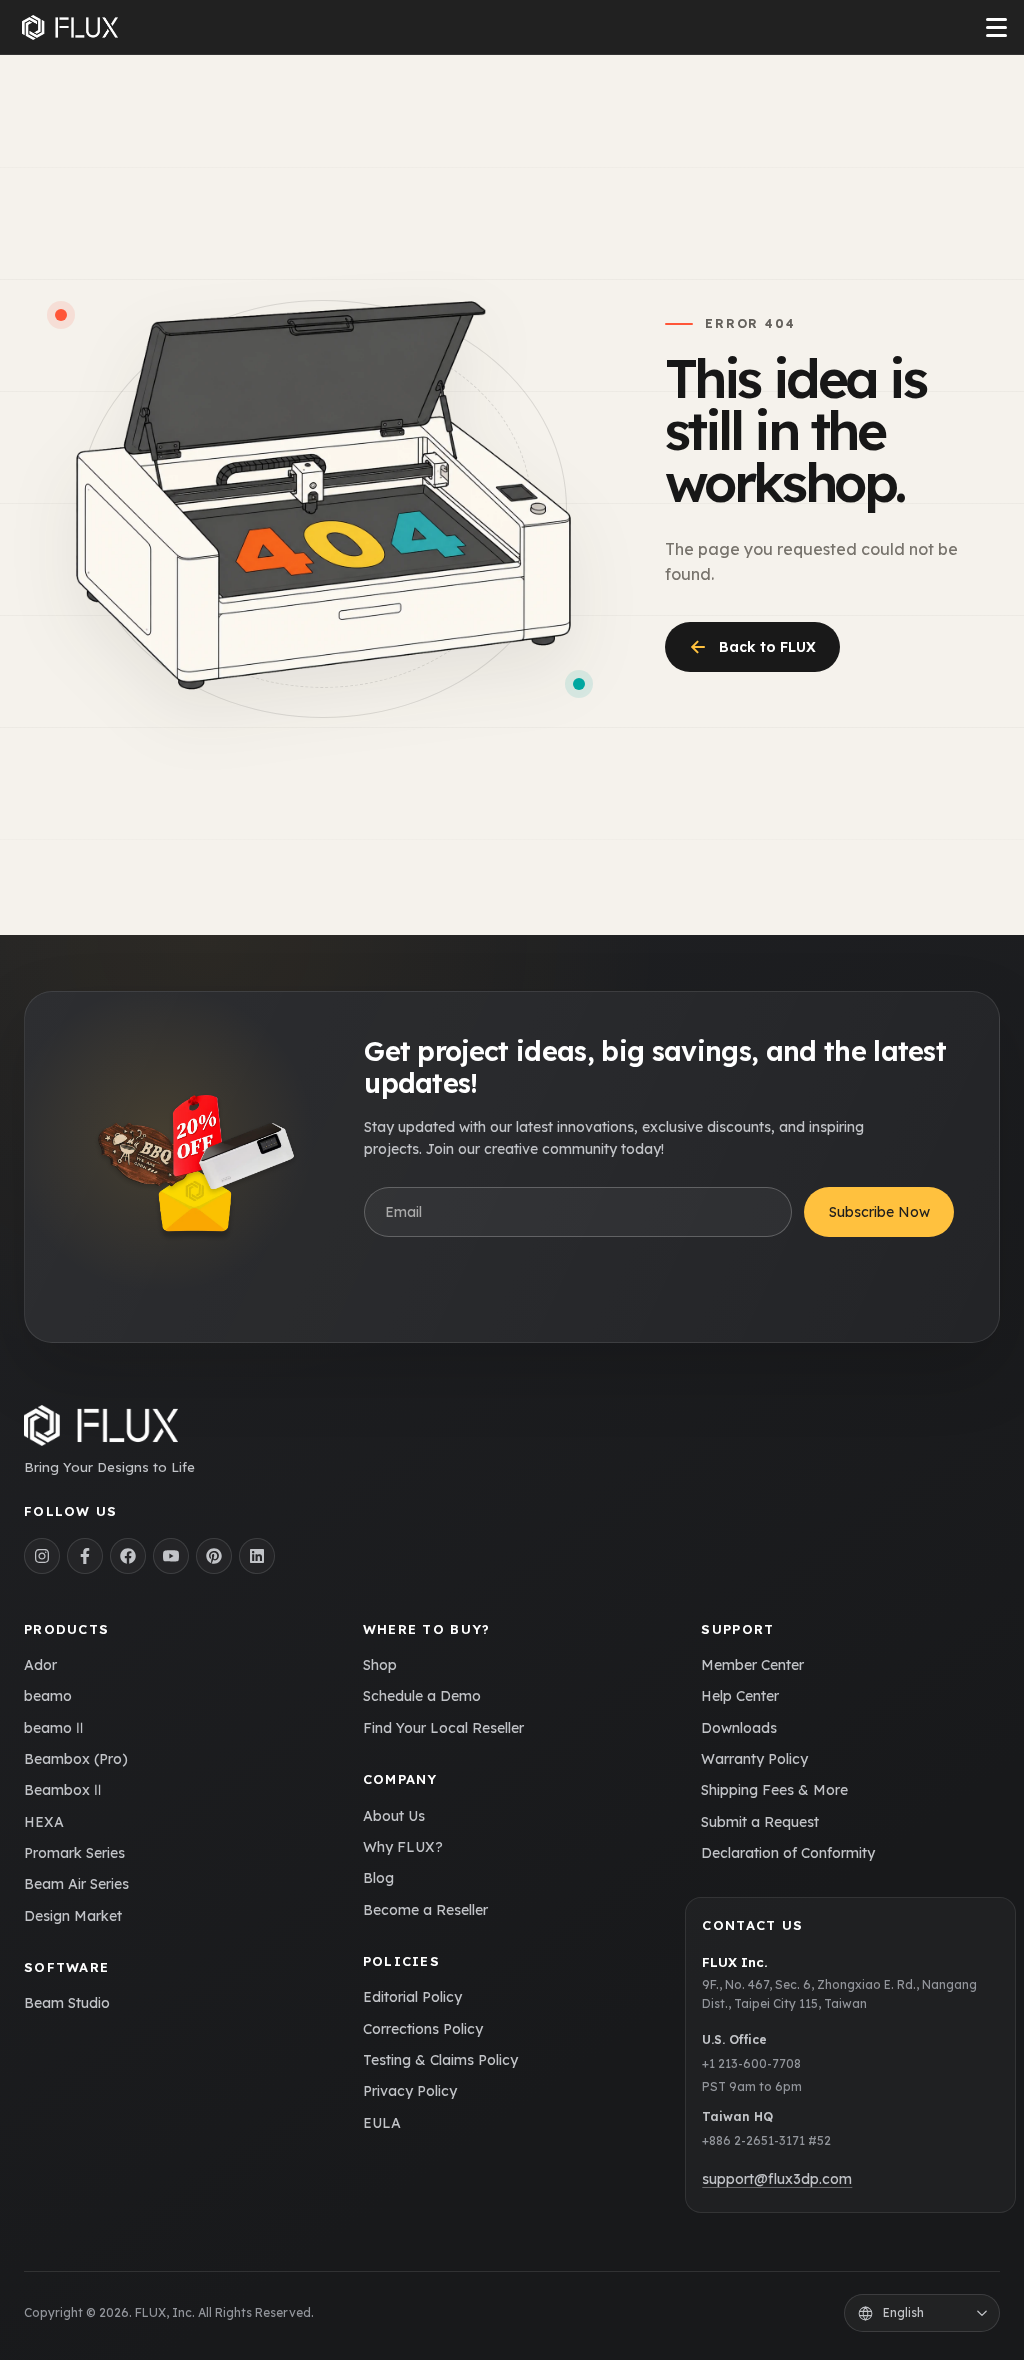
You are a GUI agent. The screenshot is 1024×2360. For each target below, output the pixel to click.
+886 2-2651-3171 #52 (766, 2140)
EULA (382, 2123)
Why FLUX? (403, 1847)
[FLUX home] (70, 28)
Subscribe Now (879, 1212)
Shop (380, 1665)
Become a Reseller (425, 1910)
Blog (378, 1878)
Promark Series (74, 1853)
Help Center (740, 1696)
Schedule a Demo (422, 1696)
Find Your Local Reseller (443, 1728)
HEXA (44, 1822)
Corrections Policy (423, 2029)
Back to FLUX (752, 646)
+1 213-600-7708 (751, 2063)
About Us (394, 1816)
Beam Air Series (76, 1884)
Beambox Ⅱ (62, 1790)
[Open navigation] (996, 27)
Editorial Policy (412, 1997)
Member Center (752, 1665)
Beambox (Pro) (76, 1759)
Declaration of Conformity (788, 1853)
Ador (40, 1665)
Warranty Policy (754, 1759)
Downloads (739, 1728)
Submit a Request (760, 1822)
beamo (48, 1696)
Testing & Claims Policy (440, 2060)
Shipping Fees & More (774, 1790)
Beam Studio (67, 2003)
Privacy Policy (410, 2091)
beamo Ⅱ (53, 1728)
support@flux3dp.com (777, 2179)
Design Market (73, 1916)
